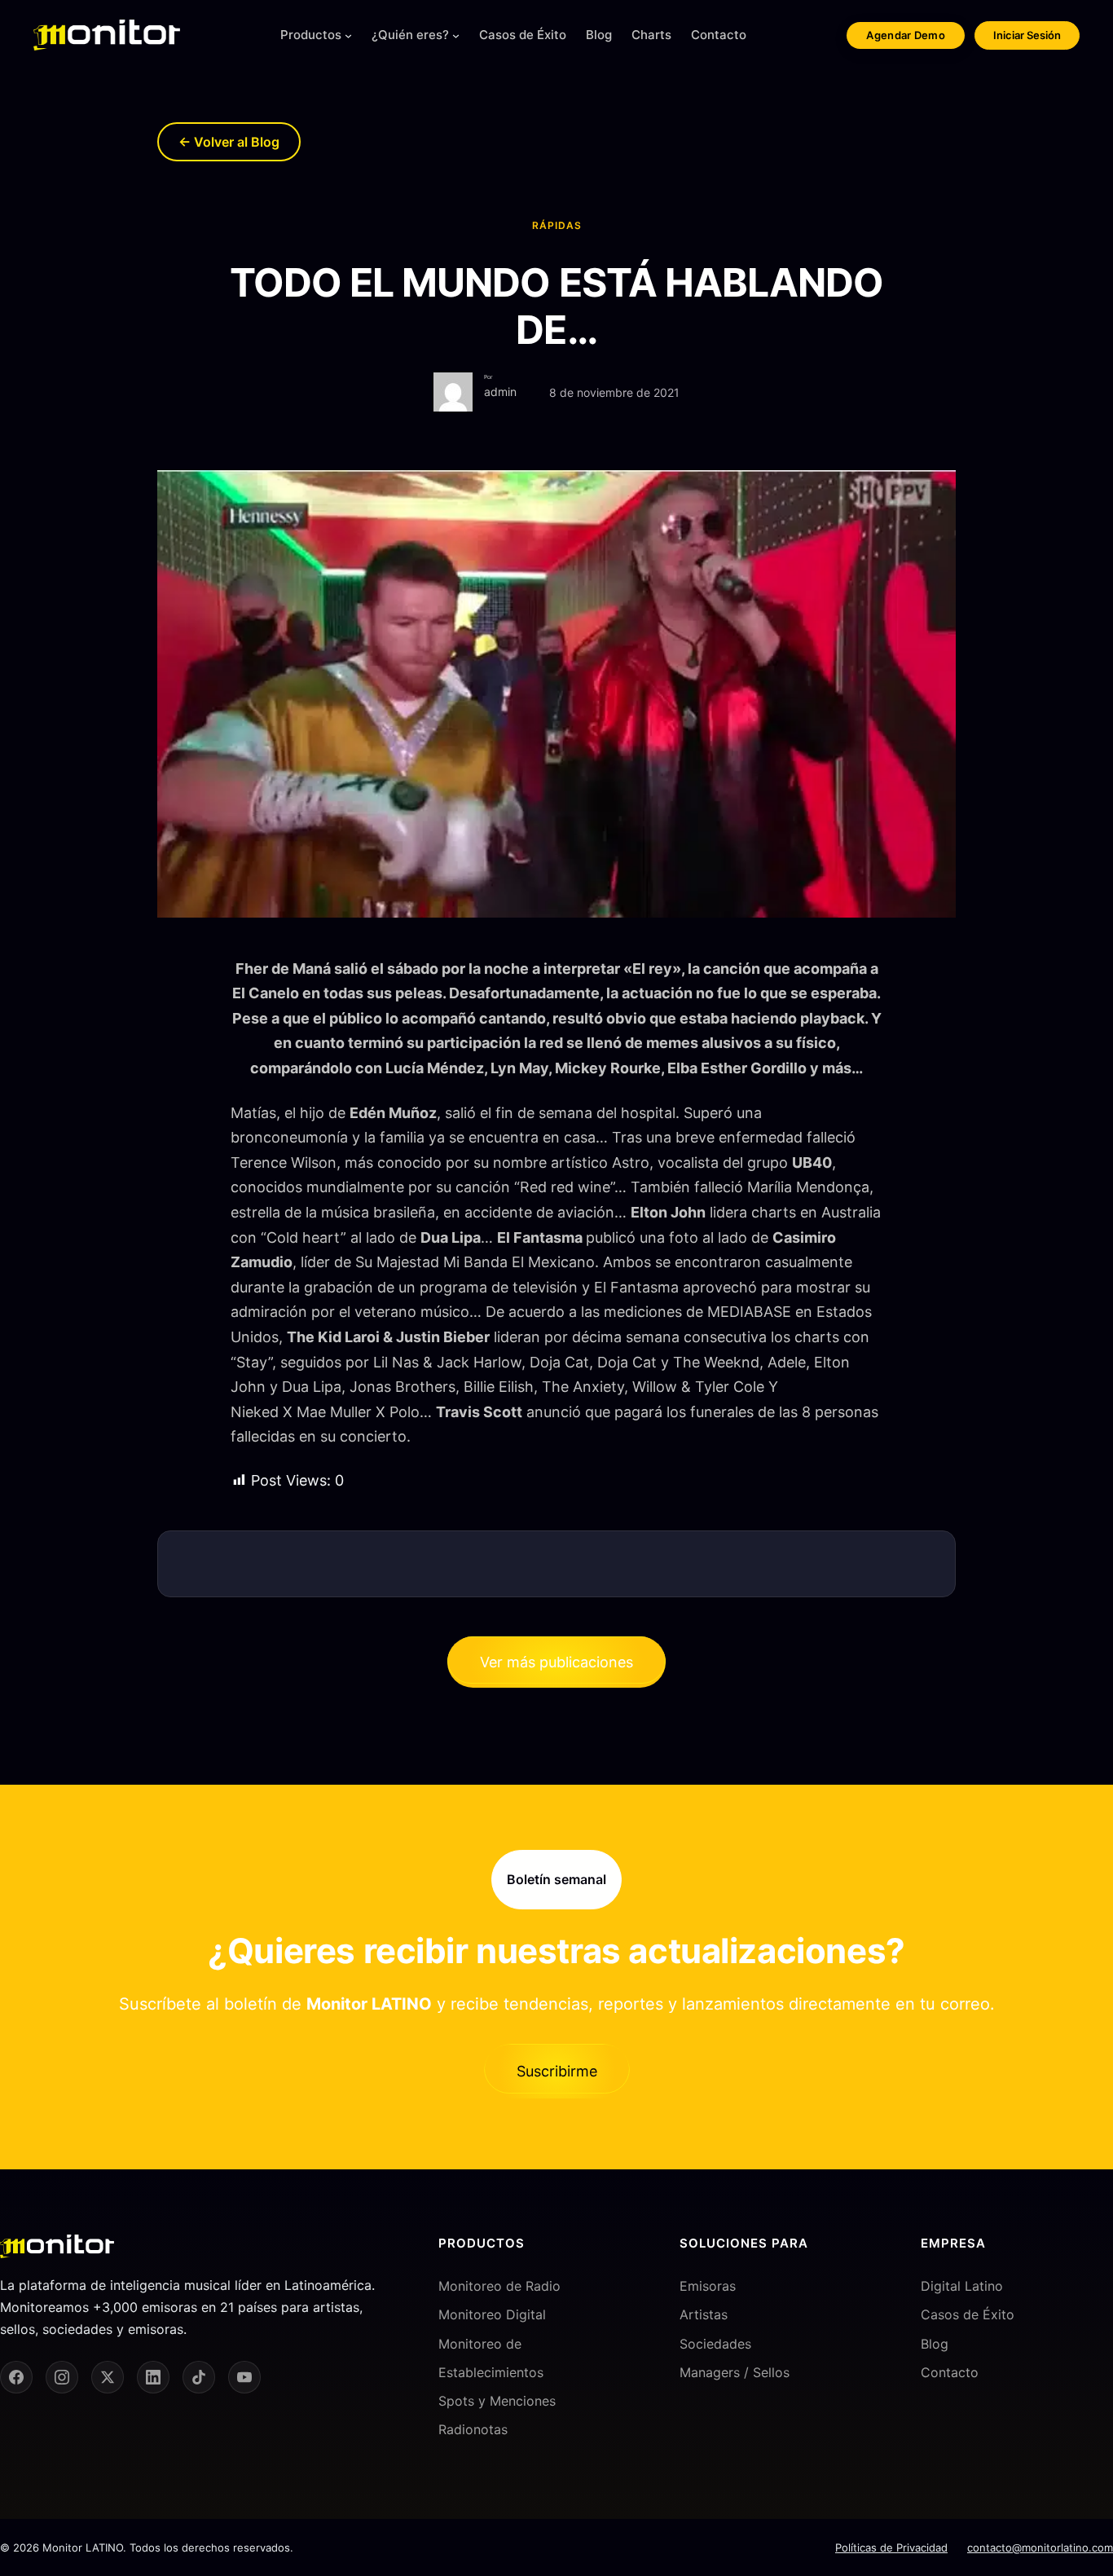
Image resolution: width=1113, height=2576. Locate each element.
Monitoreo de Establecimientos (491, 2358)
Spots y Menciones (497, 2401)
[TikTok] (199, 2377)
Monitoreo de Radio (499, 2286)
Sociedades (715, 2344)
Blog (935, 2344)
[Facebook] (16, 2377)
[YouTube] (244, 2377)
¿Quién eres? (410, 35)
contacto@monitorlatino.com (1040, 2547)
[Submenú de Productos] (348, 35)
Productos (311, 35)
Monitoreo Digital (492, 2314)
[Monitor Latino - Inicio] (107, 35)
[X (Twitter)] (108, 2377)
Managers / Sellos (735, 2372)
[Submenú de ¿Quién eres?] (456, 35)
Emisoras (708, 2286)
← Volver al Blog (229, 142)
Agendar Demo (906, 35)
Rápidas (557, 225)
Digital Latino (962, 2286)
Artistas (704, 2314)
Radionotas (473, 2429)
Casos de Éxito (968, 2314)
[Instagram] (62, 2377)
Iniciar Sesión (1027, 35)
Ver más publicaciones (556, 1662)
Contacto (950, 2372)
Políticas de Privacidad (891, 2547)
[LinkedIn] (153, 2377)
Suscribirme (557, 2071)
